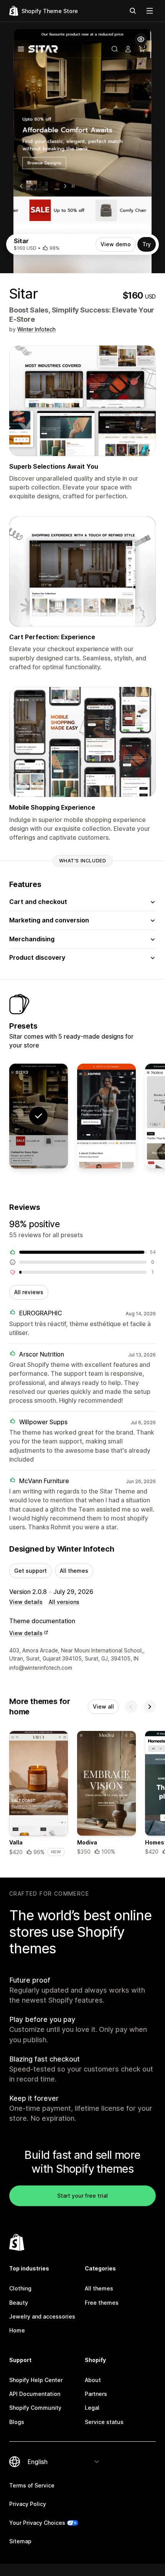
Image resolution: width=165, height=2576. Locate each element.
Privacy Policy (28, 2504)
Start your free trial (82, 2196)
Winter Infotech (36, 329)
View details (26, 1602)
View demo (116, 244)
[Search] (133, 11)
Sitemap (20, 2541)
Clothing (20, 2288)
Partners (96, 2394)
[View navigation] (150, 11)
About (93, 2380)
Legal (92, 2408)
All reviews (29, 1292)
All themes (74, 1571)
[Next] (150, 1707)
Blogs (17, 2422)
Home (17, 2330)
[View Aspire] (106, 1116)
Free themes (102, 2303)
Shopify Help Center (36, 2380)
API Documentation (35, 2394)
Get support (31, 1571)
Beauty (19, 2303)
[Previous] (131, 1707)
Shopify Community (35, 2408)
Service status (104, 2422)
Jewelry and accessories (42, 2316)
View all (103, 1706)
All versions (64, 1602)
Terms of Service (32, 2485)
